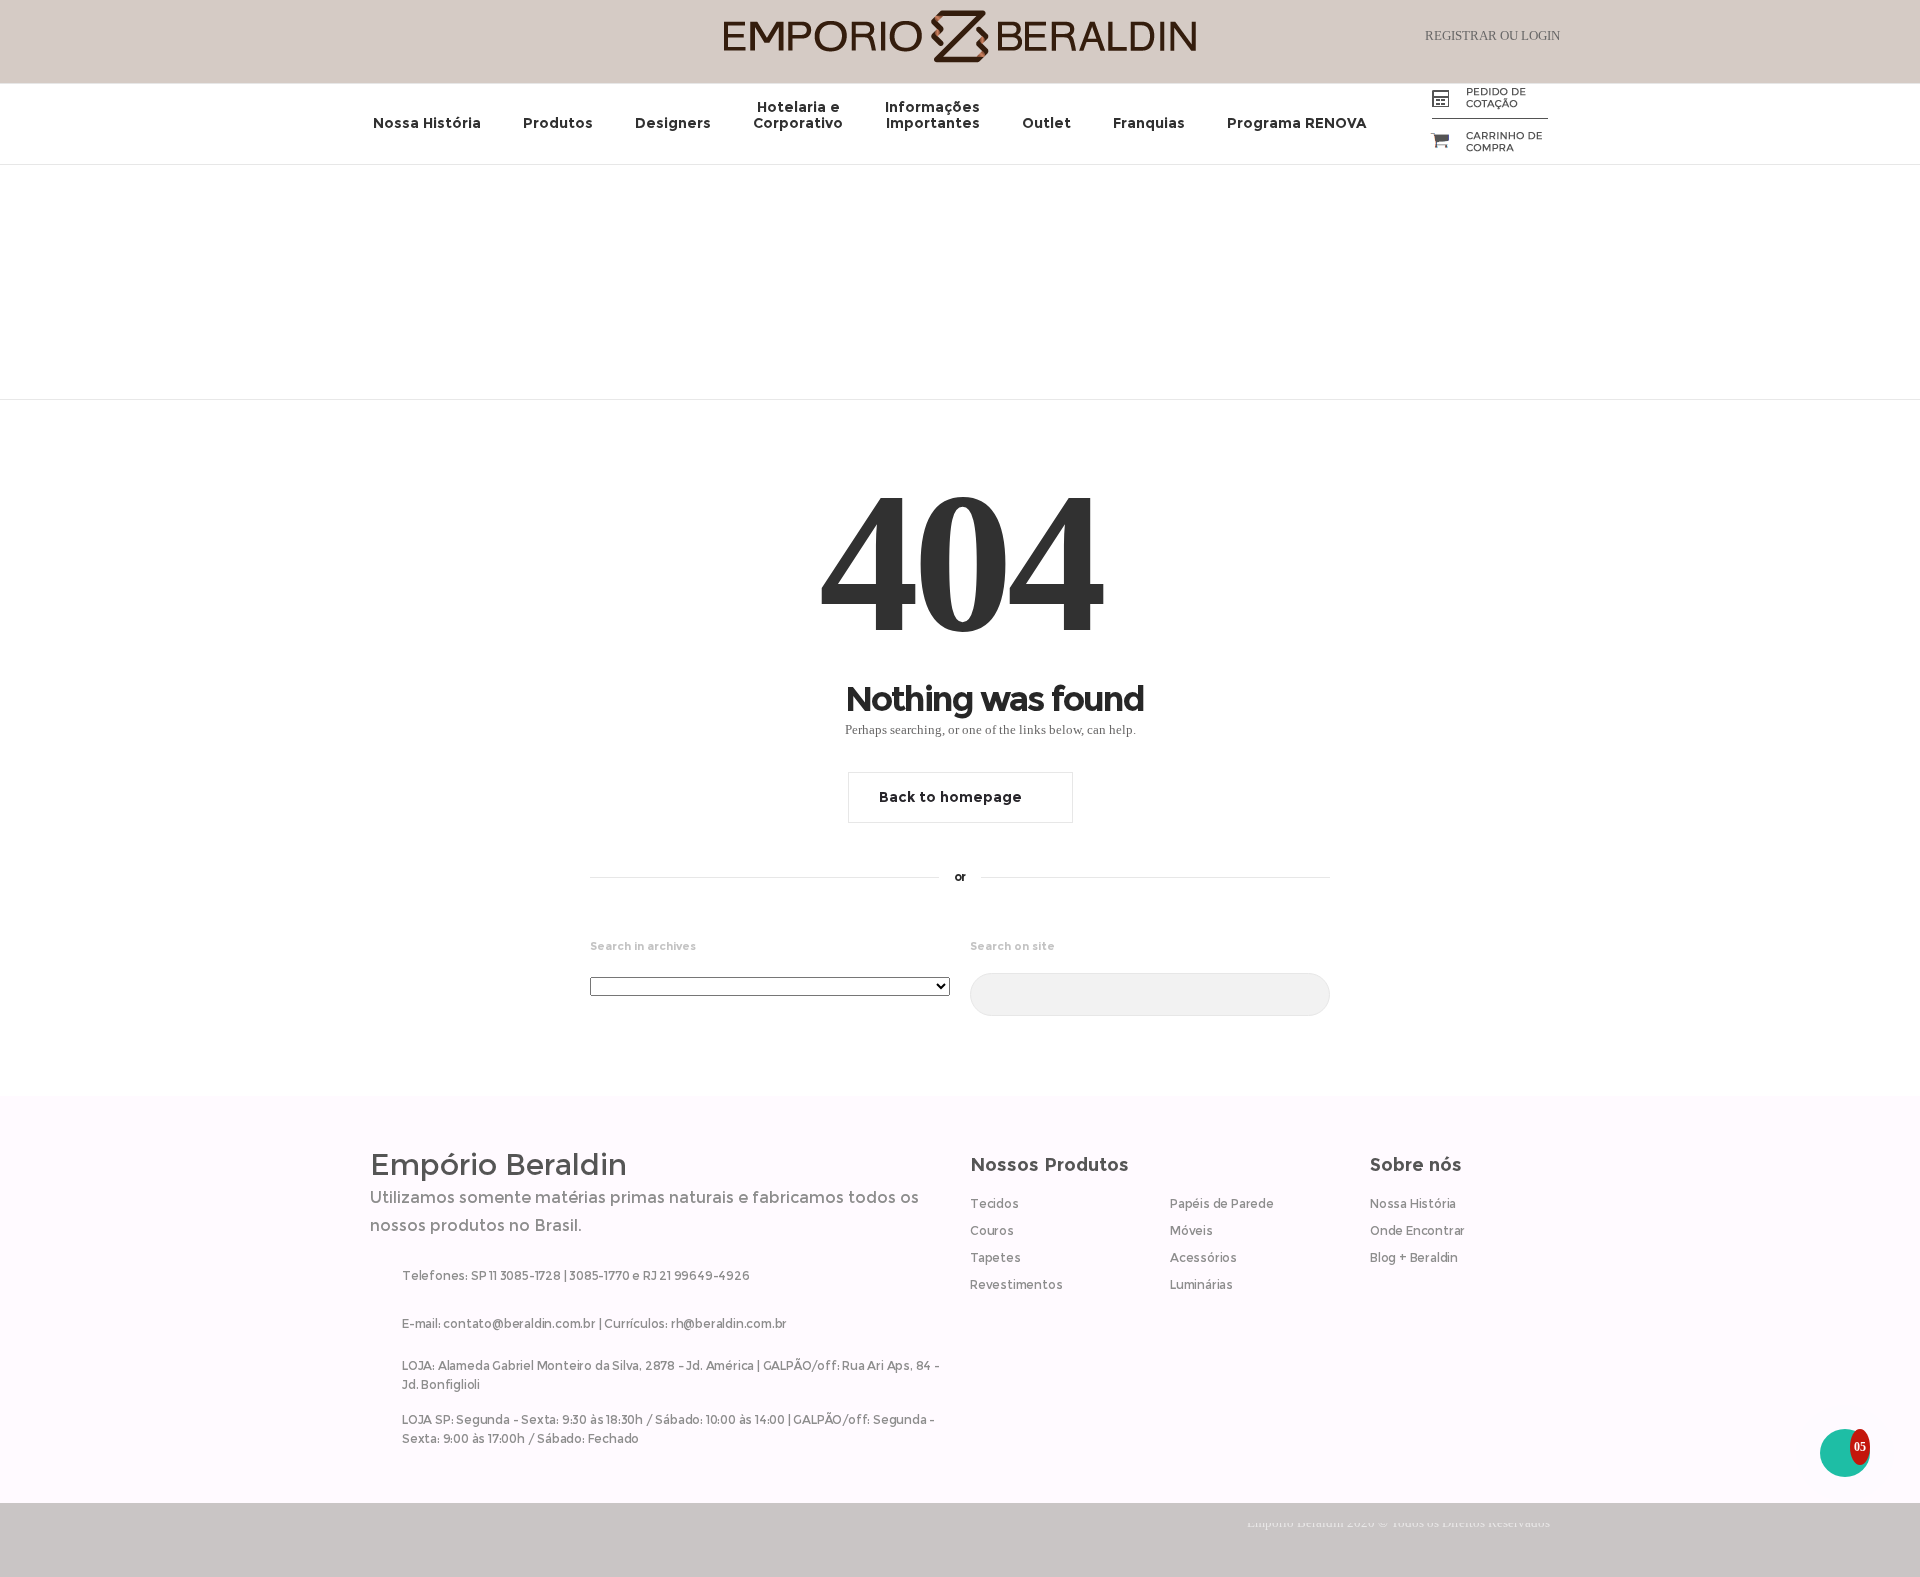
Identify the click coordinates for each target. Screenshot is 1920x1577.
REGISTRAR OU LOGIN (1492, 35)
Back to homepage (950, 797)
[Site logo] (960, 58)
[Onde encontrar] (660, 1371)
